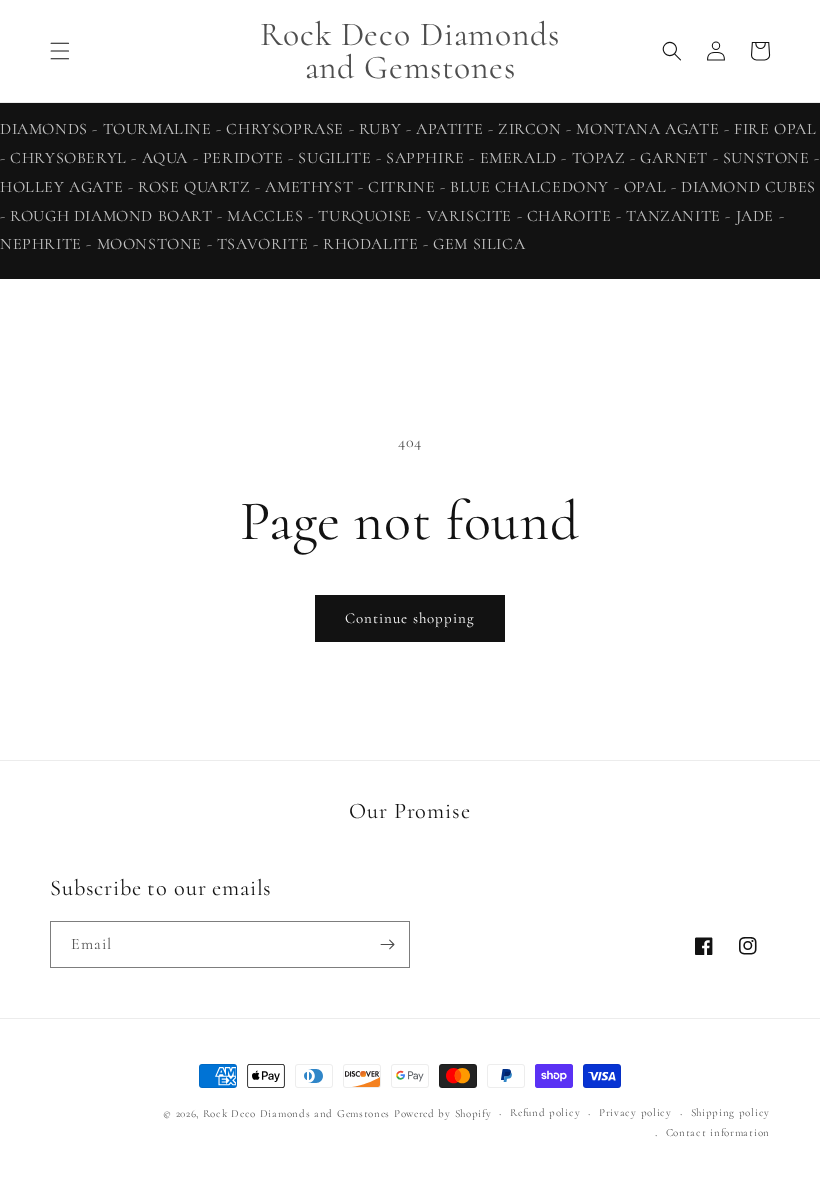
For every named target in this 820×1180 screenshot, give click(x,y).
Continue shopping (410, 618)
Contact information (718, 1132)
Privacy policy (635, 1112)
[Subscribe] (387, 944)
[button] (60, 51)
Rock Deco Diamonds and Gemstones (296, 1113)
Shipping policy (731, 1112)
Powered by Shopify (443, 1113)
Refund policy (545, 1112)
